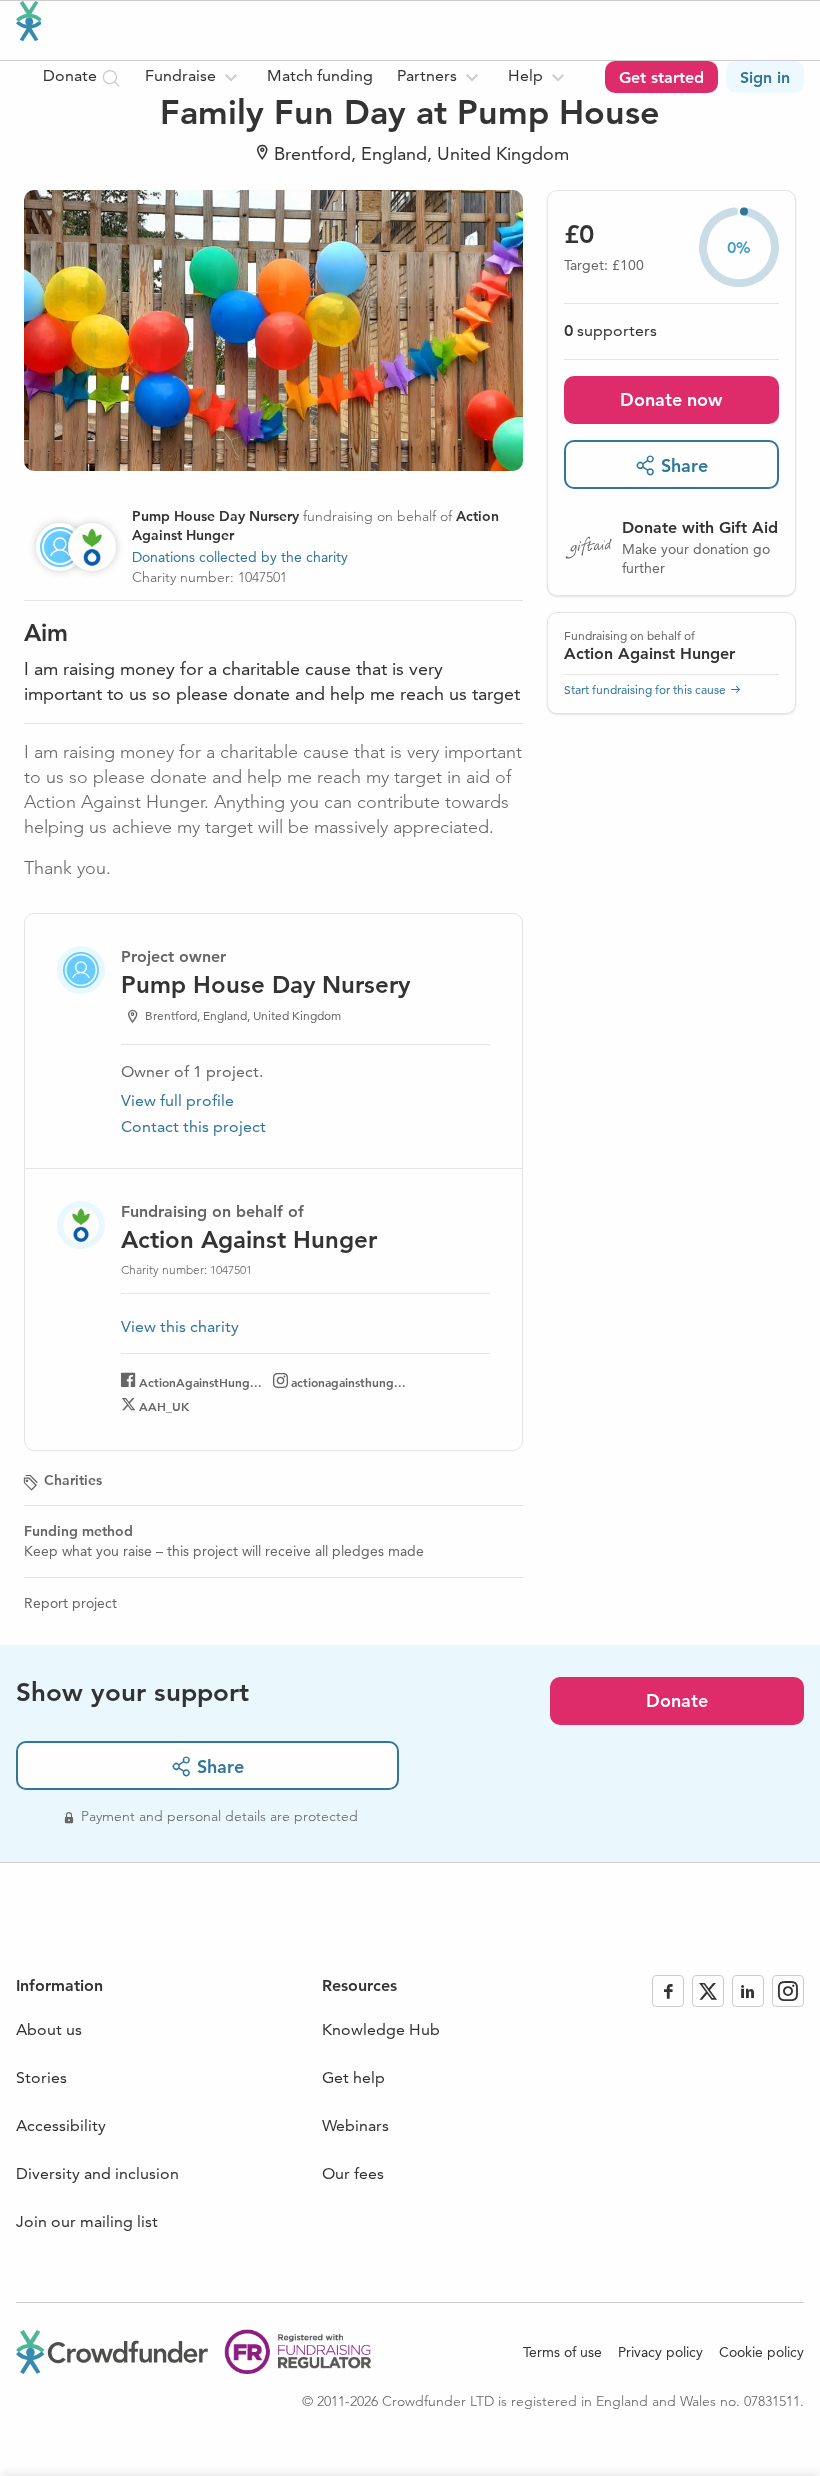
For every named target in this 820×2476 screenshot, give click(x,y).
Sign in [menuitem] (765, 77)
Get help (353, 2077)
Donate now (671, 399)
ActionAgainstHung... (200, 1382)
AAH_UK (164, 1406)
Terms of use (562, 2352)
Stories (41, 2077)
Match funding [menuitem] (320, 75)
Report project (70, 1603)
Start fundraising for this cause (645, 689)
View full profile (177, 1100)
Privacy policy (660, 2352)
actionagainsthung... (348, 1382)
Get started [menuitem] (661, 77)
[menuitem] (194, 77)
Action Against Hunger (649, 653)
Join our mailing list (87, 2221)
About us (49, 2029)
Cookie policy (761, 2352)
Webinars (355, 2125)
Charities (73, 1480)
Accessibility (61, 2125)
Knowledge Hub (381, 2029)
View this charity (180, 1327)
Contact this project (193, 1126)
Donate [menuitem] (72, 75)
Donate (677, 1700)
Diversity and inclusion (97, 2173)
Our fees (353, 2173)
